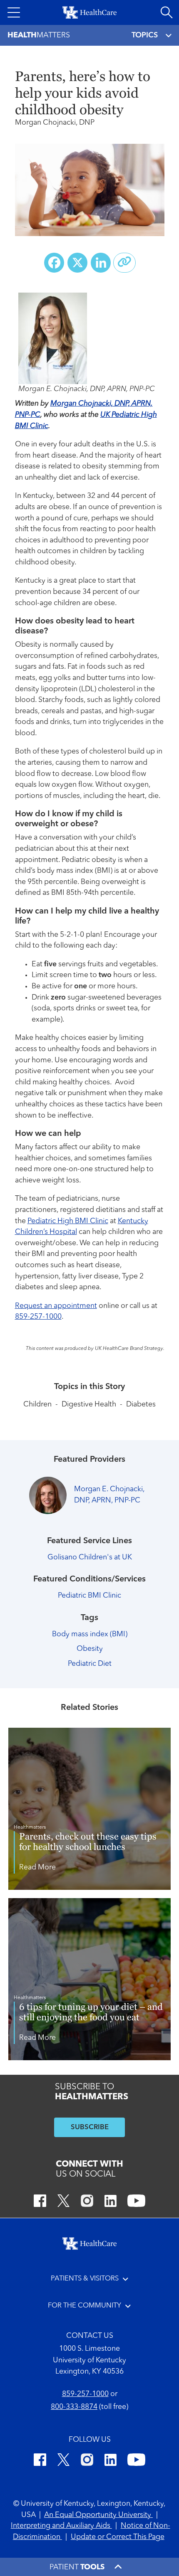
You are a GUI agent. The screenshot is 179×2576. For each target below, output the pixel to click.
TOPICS (145, 35)
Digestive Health (89, 1405)
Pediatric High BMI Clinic (68, 1221)
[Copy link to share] (124, 263)
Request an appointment (56, 1306)
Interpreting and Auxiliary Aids (61, 2526)
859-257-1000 (38, 1317)
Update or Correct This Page (118, 2537)
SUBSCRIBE (90, 2127)
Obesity (90, 1649)
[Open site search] (167, 12)
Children (37, 1405)
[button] (14, 12)
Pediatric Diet (90, 1664)
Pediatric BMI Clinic (89, 1596)
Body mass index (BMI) (90, 1634)
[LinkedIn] (111, 2202)
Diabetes (141, 1405)
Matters (39, 35)
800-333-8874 (74, 2407)
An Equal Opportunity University (98, 2515)
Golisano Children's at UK (90, 1558)
